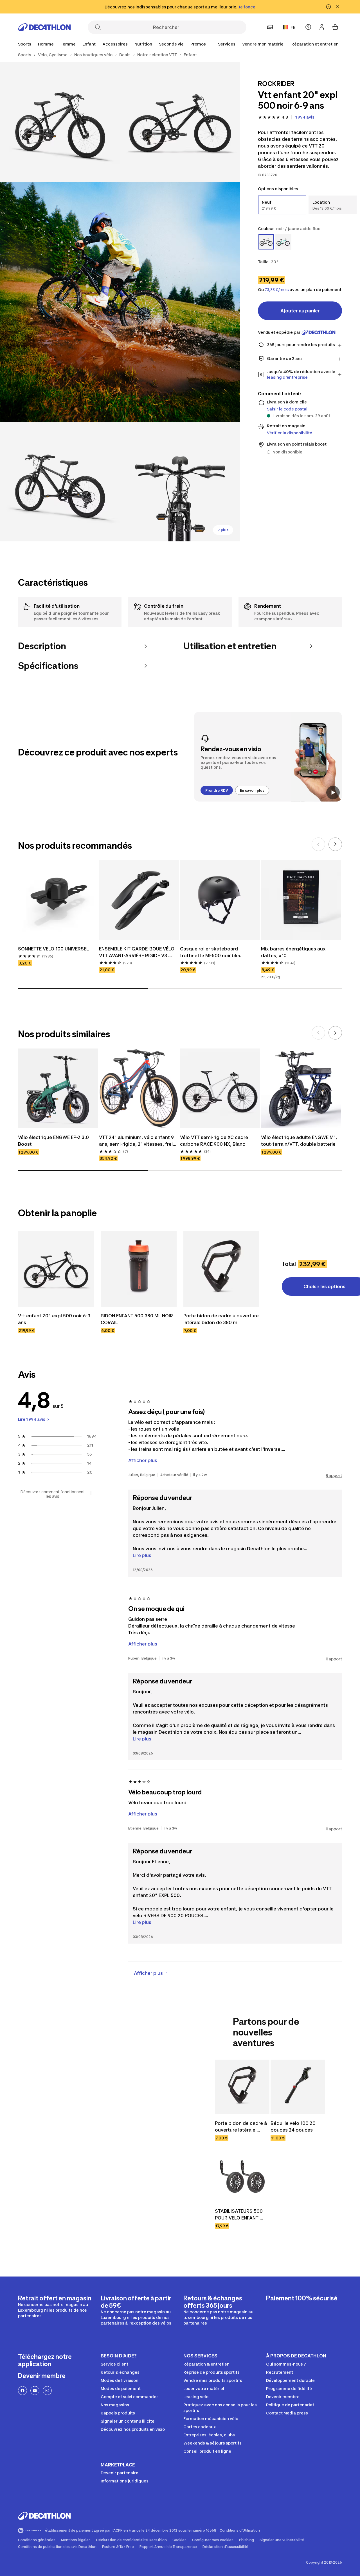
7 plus (223, 530)
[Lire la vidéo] (333, 793)
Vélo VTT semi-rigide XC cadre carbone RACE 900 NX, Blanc (215, 1141)
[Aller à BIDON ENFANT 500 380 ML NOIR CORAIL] (139, 1269)
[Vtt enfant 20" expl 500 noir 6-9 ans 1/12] (180, 122)
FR (293, 27)
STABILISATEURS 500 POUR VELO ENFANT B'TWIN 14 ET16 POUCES (242, 2215)
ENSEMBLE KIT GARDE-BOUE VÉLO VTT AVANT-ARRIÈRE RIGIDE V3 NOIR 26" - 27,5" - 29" (137, 952)
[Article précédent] (318, 844)
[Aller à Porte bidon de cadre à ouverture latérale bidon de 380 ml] (221, 1269)
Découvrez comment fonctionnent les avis (53, 1494)
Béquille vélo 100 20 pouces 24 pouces (294, 2126)
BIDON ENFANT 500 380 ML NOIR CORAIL (137, 1319)
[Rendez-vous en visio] (268, 757)
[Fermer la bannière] (337, 7)
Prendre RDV (217, 790)
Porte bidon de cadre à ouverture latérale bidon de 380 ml (221, 1319)
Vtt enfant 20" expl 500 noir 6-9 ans (55, 1319)
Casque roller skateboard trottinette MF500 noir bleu (211, 952)
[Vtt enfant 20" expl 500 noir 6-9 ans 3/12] (120, 302)
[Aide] (308, 27)
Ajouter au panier (300, 311)
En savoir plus (252, 790)
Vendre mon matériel (263, 44)
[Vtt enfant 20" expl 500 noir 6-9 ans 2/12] (60, 122)
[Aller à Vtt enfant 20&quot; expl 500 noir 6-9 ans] (56, 1269)
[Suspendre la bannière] (328, 7)
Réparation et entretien (315, 44)
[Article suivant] (335, 844)
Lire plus (142, 1555)
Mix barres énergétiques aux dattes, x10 (294, 952)
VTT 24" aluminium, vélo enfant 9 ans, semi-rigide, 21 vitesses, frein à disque (138, 1141)
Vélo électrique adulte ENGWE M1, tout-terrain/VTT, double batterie (300, 1141)
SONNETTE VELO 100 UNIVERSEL (53, 949)
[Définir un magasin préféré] (270, 27)
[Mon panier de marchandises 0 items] (335, 27)
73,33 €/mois (277, 290)
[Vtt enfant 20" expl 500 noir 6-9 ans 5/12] (180, 482)
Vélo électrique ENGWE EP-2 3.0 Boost (54, 1141)
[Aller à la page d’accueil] (44, 27)
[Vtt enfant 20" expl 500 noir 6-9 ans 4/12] (60, 482)
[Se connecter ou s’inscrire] (322, 27)
